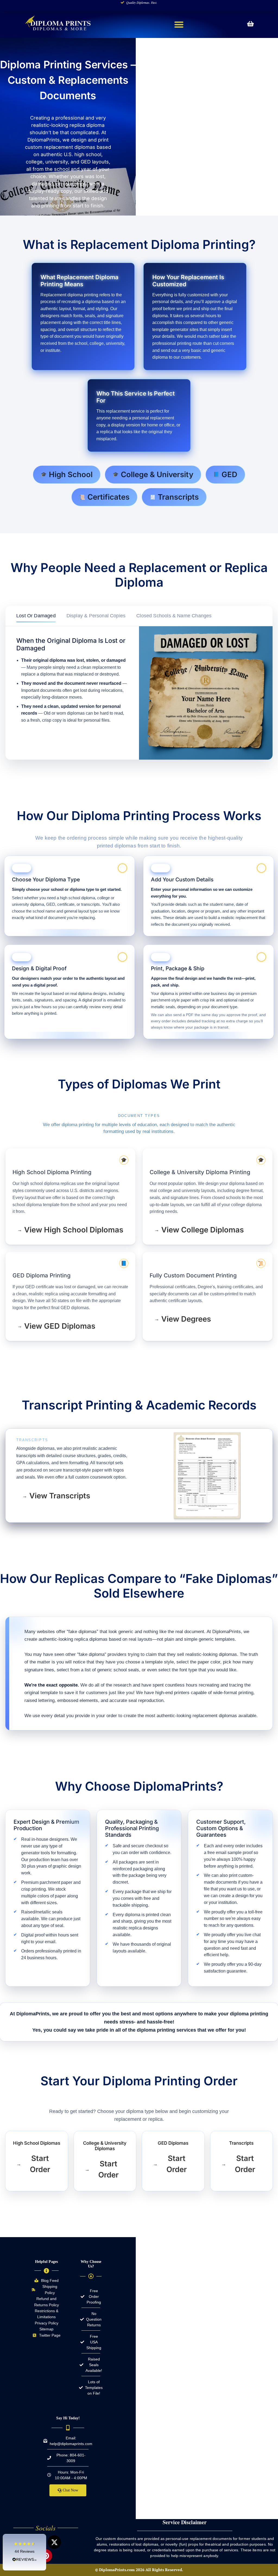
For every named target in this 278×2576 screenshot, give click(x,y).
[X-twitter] (54, 2542)
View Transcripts (56, 1496)
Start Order (33, 2164)
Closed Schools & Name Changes (174, 616)
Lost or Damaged (36, 616)
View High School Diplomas (70, 1230)
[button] (179, 24)
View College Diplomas (199, 1230)
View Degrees (183, 1319)
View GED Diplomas (56, 1326)
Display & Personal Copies (96, 616)
